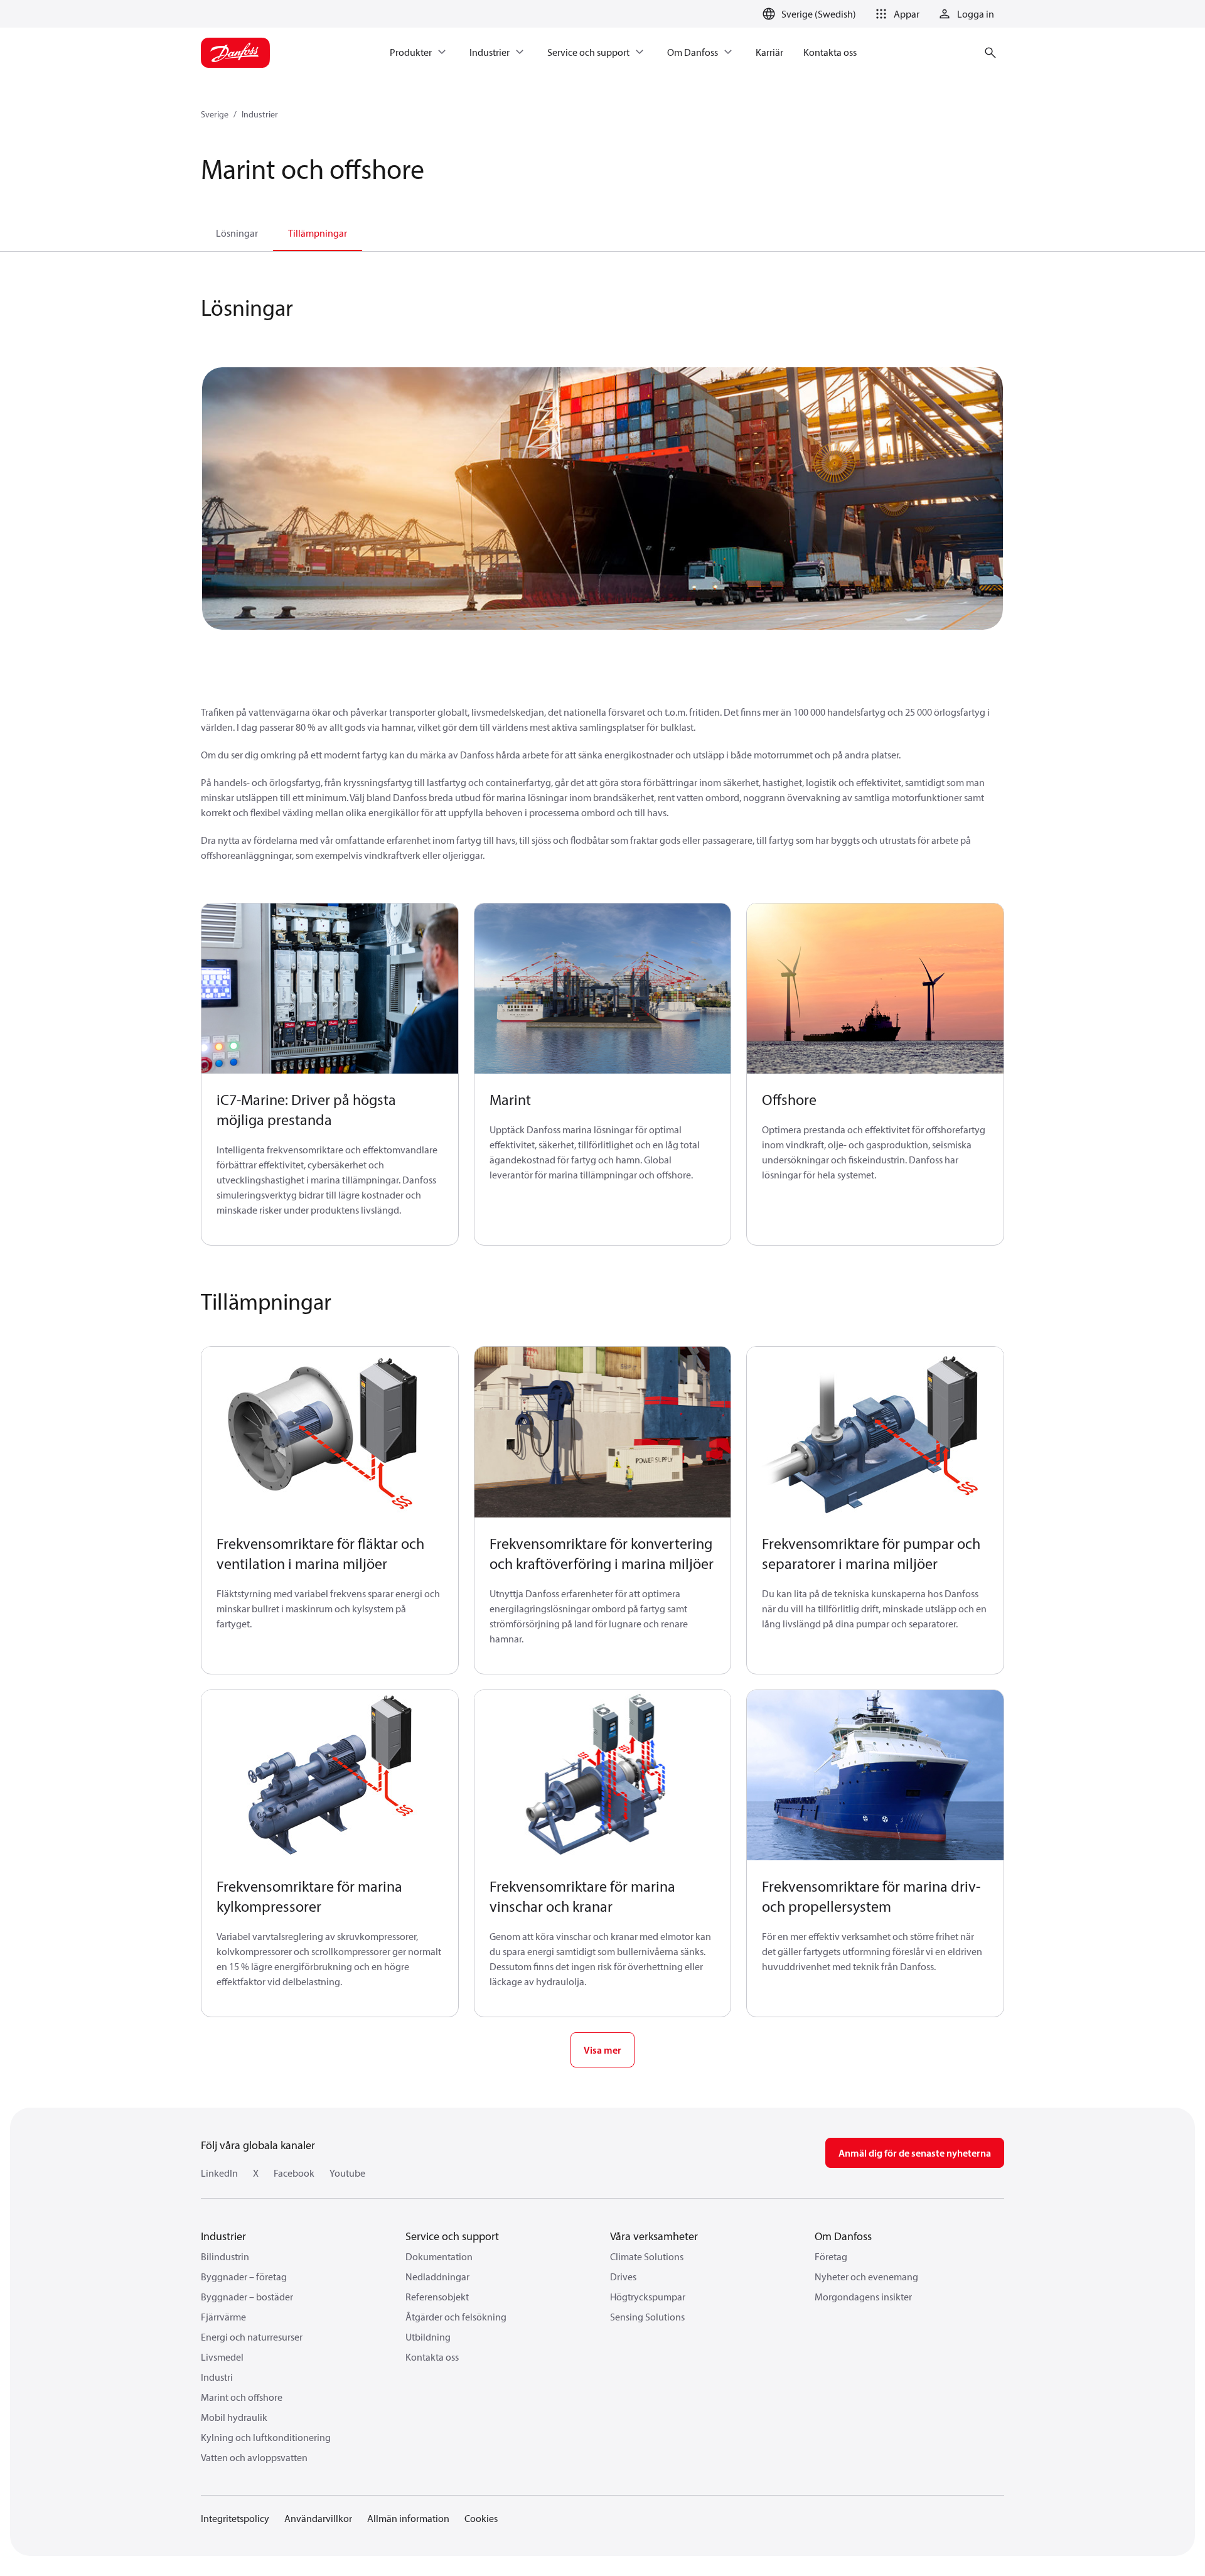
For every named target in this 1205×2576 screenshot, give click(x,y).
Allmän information (408, 2518)
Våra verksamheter (654, 2236)
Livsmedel (222, 2357)
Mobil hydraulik (234, 2417)
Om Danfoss (843, 2236)
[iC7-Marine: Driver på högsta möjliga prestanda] (330, 989)
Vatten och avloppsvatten (254, 2457)
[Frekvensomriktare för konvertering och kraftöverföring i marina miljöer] (603, 1432)
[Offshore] (875, 989)
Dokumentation (439, 2256)
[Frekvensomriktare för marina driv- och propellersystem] (875, 1776)
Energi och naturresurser (252, 2337)
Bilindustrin (225, 2256)
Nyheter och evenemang (866, 2277)
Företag (831, 2256)
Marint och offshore (242, 2397)
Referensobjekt (437, 2297)
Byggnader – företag (244, 2277)
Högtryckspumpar (648, 2297)
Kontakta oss (432, 2357)
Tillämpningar (318, 233)
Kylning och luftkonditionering (266, 2437)
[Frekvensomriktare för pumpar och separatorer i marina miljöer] (875, 1432)
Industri (217, 2377)
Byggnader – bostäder (247, 2297)
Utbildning (428, 2337)
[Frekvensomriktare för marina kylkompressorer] (330, 1776)
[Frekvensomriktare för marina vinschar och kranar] (603, 1776)
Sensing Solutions (647, 2317)
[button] (895, 14)
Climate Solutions (647, 2256)
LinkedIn (219, 2173)
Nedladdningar (437, 2277)
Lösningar (237, 233)
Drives (623, 2277)
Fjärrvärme (223, 2317)
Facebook (294, 2173)
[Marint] (603, 989)
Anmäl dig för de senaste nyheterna (915, 2153)
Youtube (347, 2173)
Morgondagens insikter (863, 2297)
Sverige (215, 114)
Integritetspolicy (235, 2518)
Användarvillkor (318, 2518)
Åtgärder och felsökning (456, 2317)
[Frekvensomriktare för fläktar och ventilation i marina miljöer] (330, 1432)
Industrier (260, 114)
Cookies (481, 2518)
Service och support (452, 2236)
